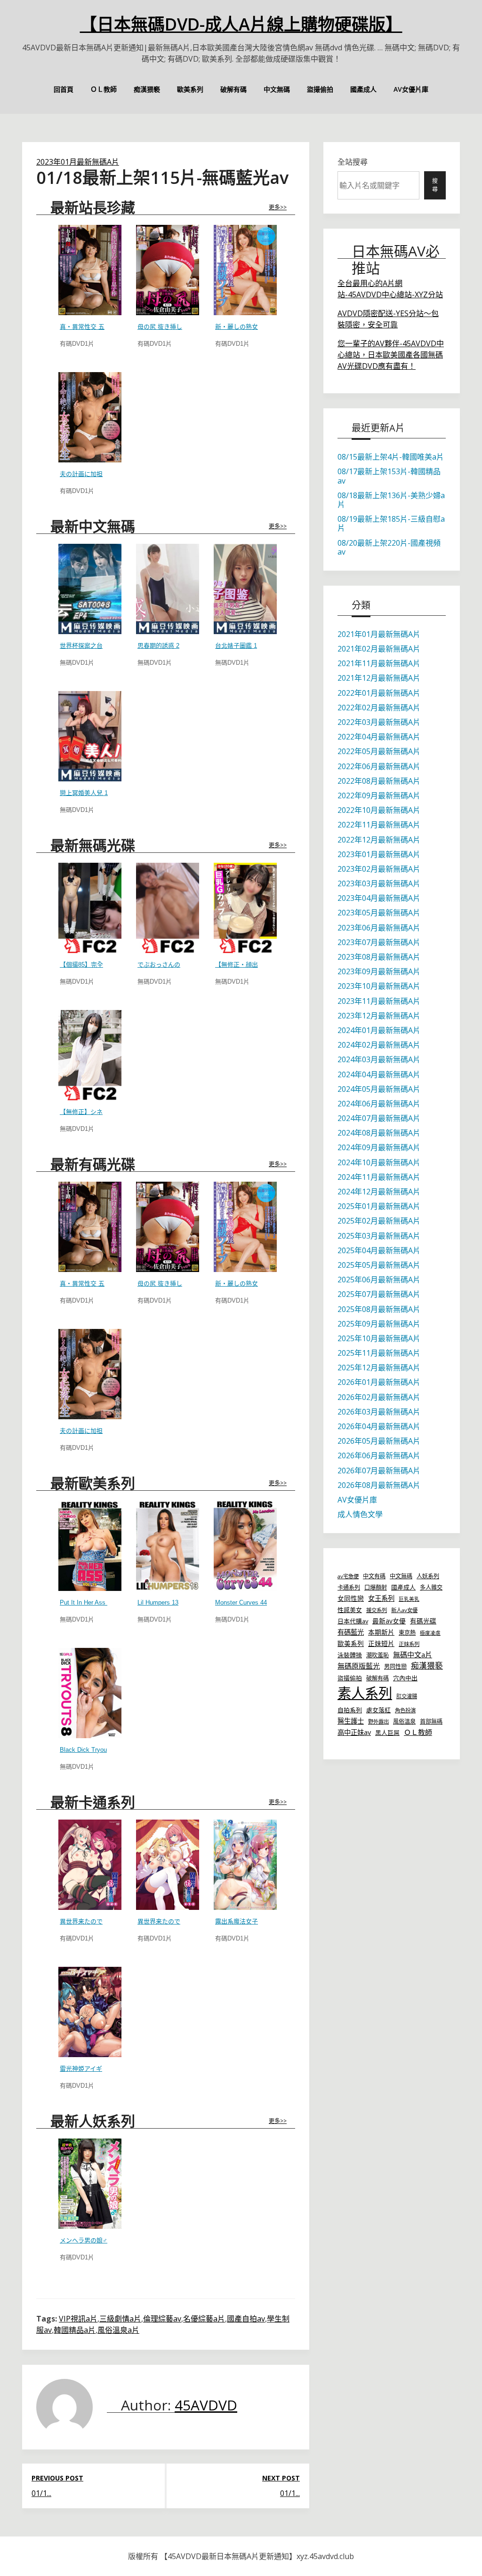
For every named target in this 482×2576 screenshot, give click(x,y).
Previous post (57, 2478)
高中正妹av (354, 1732)
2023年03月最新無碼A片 (379, 883)
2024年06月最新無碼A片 (379, 1104)
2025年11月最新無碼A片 (379, 1353)
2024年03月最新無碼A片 (379, 1059)
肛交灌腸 (407, 1696)
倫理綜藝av (162, 2319)
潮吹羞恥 (378, 1655)
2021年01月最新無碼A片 (379, 634)
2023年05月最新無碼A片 (379, 913)
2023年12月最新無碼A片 (379, 1016)
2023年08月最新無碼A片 (379, 957)
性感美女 (350, 1610)
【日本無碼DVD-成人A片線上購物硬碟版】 (241, 24)
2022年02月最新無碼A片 (379, 708)
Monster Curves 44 (241, 1602)
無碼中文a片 (413, 1654)
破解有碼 (233, 89)
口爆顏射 (376, 1587)
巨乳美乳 (409, 1599)
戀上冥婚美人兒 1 (84, 793)
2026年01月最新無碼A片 (379, 1382)
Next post (281, 2478)
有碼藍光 (351, 1632)
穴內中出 (405, 1678)
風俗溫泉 (404, 1721)
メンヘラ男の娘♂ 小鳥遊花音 (100, 2240)
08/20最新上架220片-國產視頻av (389, 547)
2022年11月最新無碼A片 (379, 825)
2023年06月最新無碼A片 (379, 928)
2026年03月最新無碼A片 (379, 1412)
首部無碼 (431, 1721)
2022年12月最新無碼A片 (379, 840)
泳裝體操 (350, 1655)
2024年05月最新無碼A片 (379, 1089)
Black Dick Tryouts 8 (88, 1750)
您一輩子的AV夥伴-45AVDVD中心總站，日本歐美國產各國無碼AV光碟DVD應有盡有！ (391, 355)
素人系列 (365, 1693)
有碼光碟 (423, 1621)
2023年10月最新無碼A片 (379, 986)
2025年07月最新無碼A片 (379, 1294)
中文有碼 (374, 1576)
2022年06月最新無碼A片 (379, 766)
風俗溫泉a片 (118, 2330)
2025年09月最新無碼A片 (379, 1324)
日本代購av (353, 1621)
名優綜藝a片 (204, 2319)
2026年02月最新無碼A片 (379, 1397)
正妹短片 (381, 1643)
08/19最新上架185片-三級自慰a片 (391, 523)
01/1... (41, 2493)
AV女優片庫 (411, 89)
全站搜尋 (353, 162)
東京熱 (407, 1633)
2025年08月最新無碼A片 (379, 1309)
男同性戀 (395, 1666)
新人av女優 (404, 1610)
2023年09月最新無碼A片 (379, 971)
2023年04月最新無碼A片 (379, 898)
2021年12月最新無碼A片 (379, 678)
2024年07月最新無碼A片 (379, 1118)
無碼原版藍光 (359, 1666)
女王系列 (381, 1598)
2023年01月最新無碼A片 (78, 162)
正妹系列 (409, 1644)
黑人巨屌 (387, 1733)
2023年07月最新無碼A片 (379, 942)
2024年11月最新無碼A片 (379, 1177)
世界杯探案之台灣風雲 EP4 (97, 646)
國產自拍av (246, 2319)
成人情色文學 (360, 1514)
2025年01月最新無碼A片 (379, 1206)
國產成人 (363, 89)
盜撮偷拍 (320, 89)
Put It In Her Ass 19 (87, 1602)
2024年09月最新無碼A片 (379, 1147)
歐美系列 (190, 89)
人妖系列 (428, 1576)
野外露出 (378, 1721)
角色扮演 (405, 1710)
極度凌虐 (430, 1633)
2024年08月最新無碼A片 (379, 1133)
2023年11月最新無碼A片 (379, 1001)
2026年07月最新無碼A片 (379, 1471)
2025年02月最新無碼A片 (379, 1221)
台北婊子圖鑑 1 (236, 646)
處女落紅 (378, 1710)
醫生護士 (351, 1721)
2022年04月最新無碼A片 (379, 737)
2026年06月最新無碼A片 (379, 1455)
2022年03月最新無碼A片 (379, 722)
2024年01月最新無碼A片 (379, 1030)
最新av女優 (389, 1621)
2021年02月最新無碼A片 (379, 649)
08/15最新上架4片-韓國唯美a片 (391, 457)
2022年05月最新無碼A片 (379, 751)
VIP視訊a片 (78, 2319)
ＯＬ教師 (104, 89)
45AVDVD (206, 2405)
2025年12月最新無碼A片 (379, 1368)
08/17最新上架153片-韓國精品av (389, 476)
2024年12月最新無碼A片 (379, 1192)
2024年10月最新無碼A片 (379, 1162)
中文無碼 (277, 89)
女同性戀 (351, 1598)
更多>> (278, 207)
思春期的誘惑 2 (158, 646)
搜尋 (435, 185)
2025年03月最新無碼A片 (379, 1236)
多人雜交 (431, 1587)
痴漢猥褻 (147, 89)
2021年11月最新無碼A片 (379, 663)
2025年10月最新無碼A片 (379, 1338)
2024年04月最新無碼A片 (379, 1074)
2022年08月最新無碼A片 (379, 781)
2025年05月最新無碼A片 (379, 1265)
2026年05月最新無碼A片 (379, 1441)
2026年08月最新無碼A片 (379, 1485)
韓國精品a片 (75, 2330)
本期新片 (381, 1632)
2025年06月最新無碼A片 (379, 1280)
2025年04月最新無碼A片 (379, 1250)
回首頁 (64, 89)
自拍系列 (350, 1710)
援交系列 (377, 1610)
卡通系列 (349, 1587)
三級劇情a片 (120, 2319)
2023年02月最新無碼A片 (379, 869)
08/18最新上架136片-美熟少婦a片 (391, 500)
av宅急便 (348, 1576)
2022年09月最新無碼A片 (379, 795)
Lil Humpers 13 (158, 1602)
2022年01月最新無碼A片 (379, 693)
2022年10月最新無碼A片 (379, 810)
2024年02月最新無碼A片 (379, 1045)
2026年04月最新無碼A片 (379, 1426)
